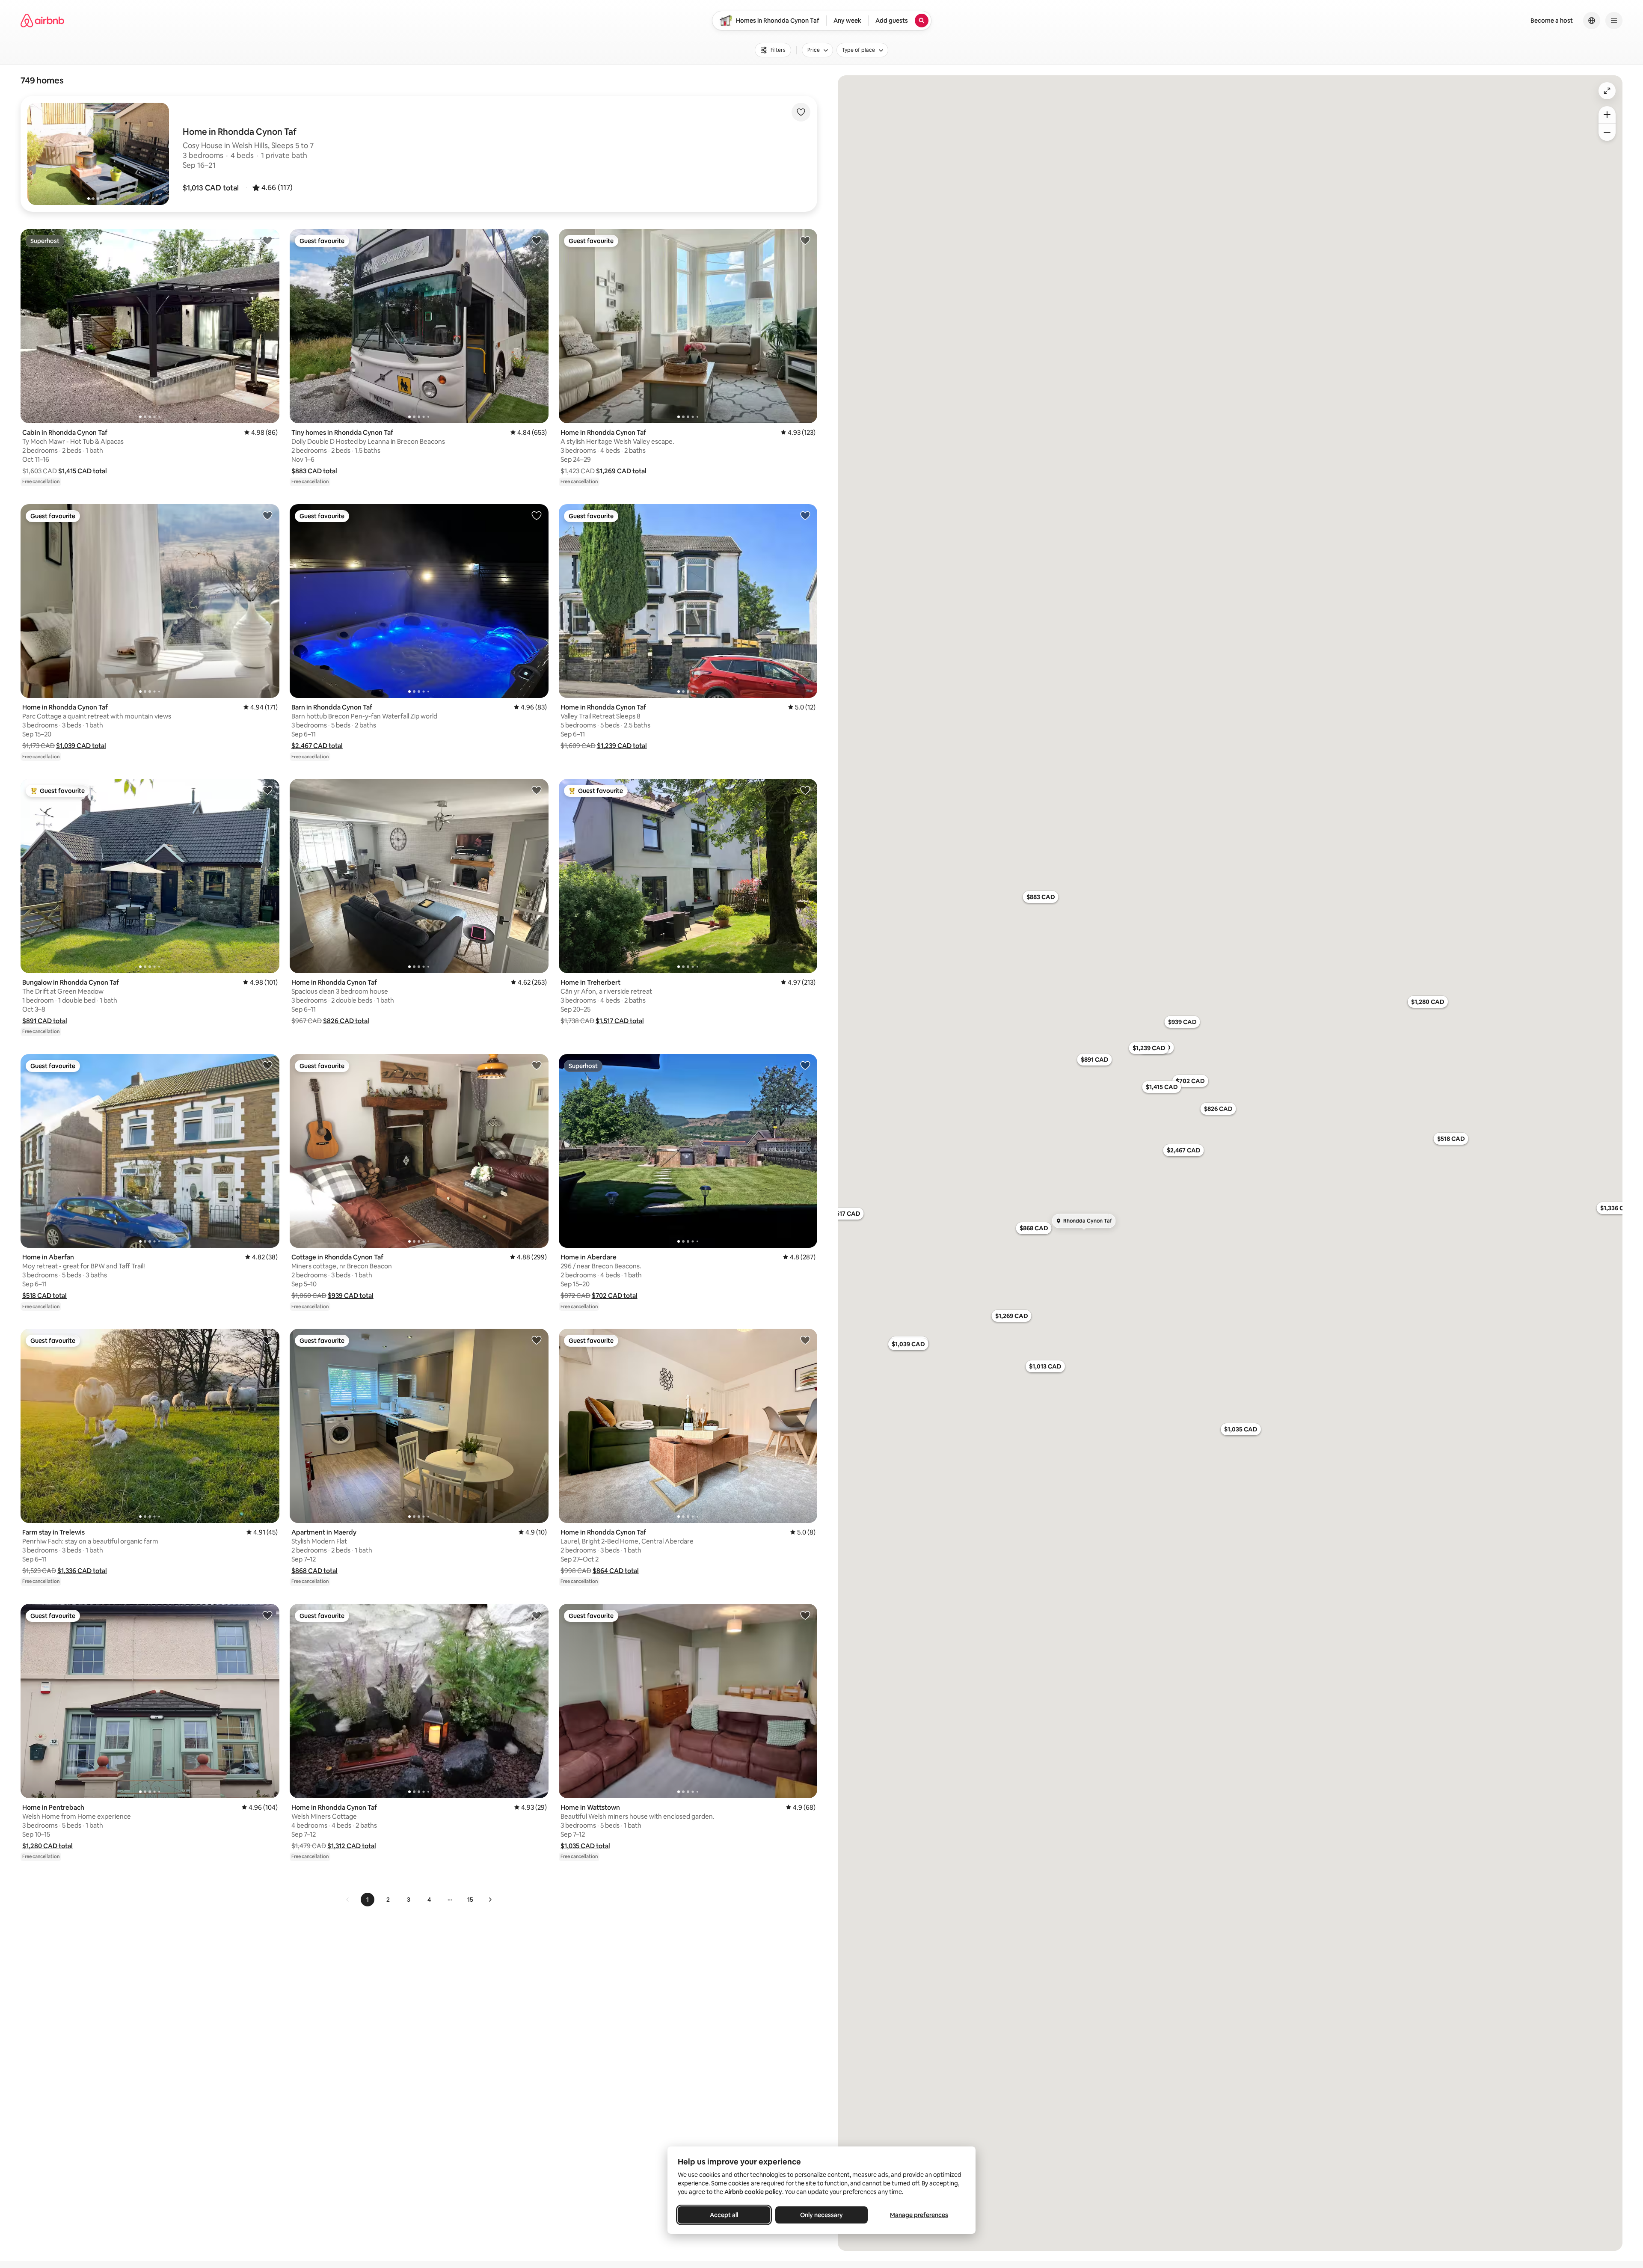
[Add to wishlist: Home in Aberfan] (267, 1065)
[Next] (490, 1900)
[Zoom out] (1607, 132)
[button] (211, 188)
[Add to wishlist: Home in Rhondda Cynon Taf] (805, 240)
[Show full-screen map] (1607, 91)
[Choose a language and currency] (1592, 21)
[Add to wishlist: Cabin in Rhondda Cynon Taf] (267, 240)
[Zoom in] (1607, 115)
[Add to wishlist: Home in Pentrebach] (267, 1615)
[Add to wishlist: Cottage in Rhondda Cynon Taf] (537, 1065)
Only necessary (821, 2215)
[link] (348, 1900)
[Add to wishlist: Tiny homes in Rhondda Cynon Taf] (537, 240)
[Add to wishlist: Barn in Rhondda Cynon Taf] (537, 515)
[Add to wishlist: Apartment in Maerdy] (537, 1340)
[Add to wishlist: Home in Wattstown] (805, 1615)
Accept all (724, 2215)
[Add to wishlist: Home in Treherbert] (805, 790)
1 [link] (368, 1900)
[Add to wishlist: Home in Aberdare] (805, 1065)
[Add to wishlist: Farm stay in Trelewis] (267, 1340)
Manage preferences (919, 2215)
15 (470, 1900)
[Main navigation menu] (1614, 21)
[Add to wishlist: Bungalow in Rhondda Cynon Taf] (267, 790)
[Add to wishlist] (801, 112)
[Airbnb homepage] (42, 21)
